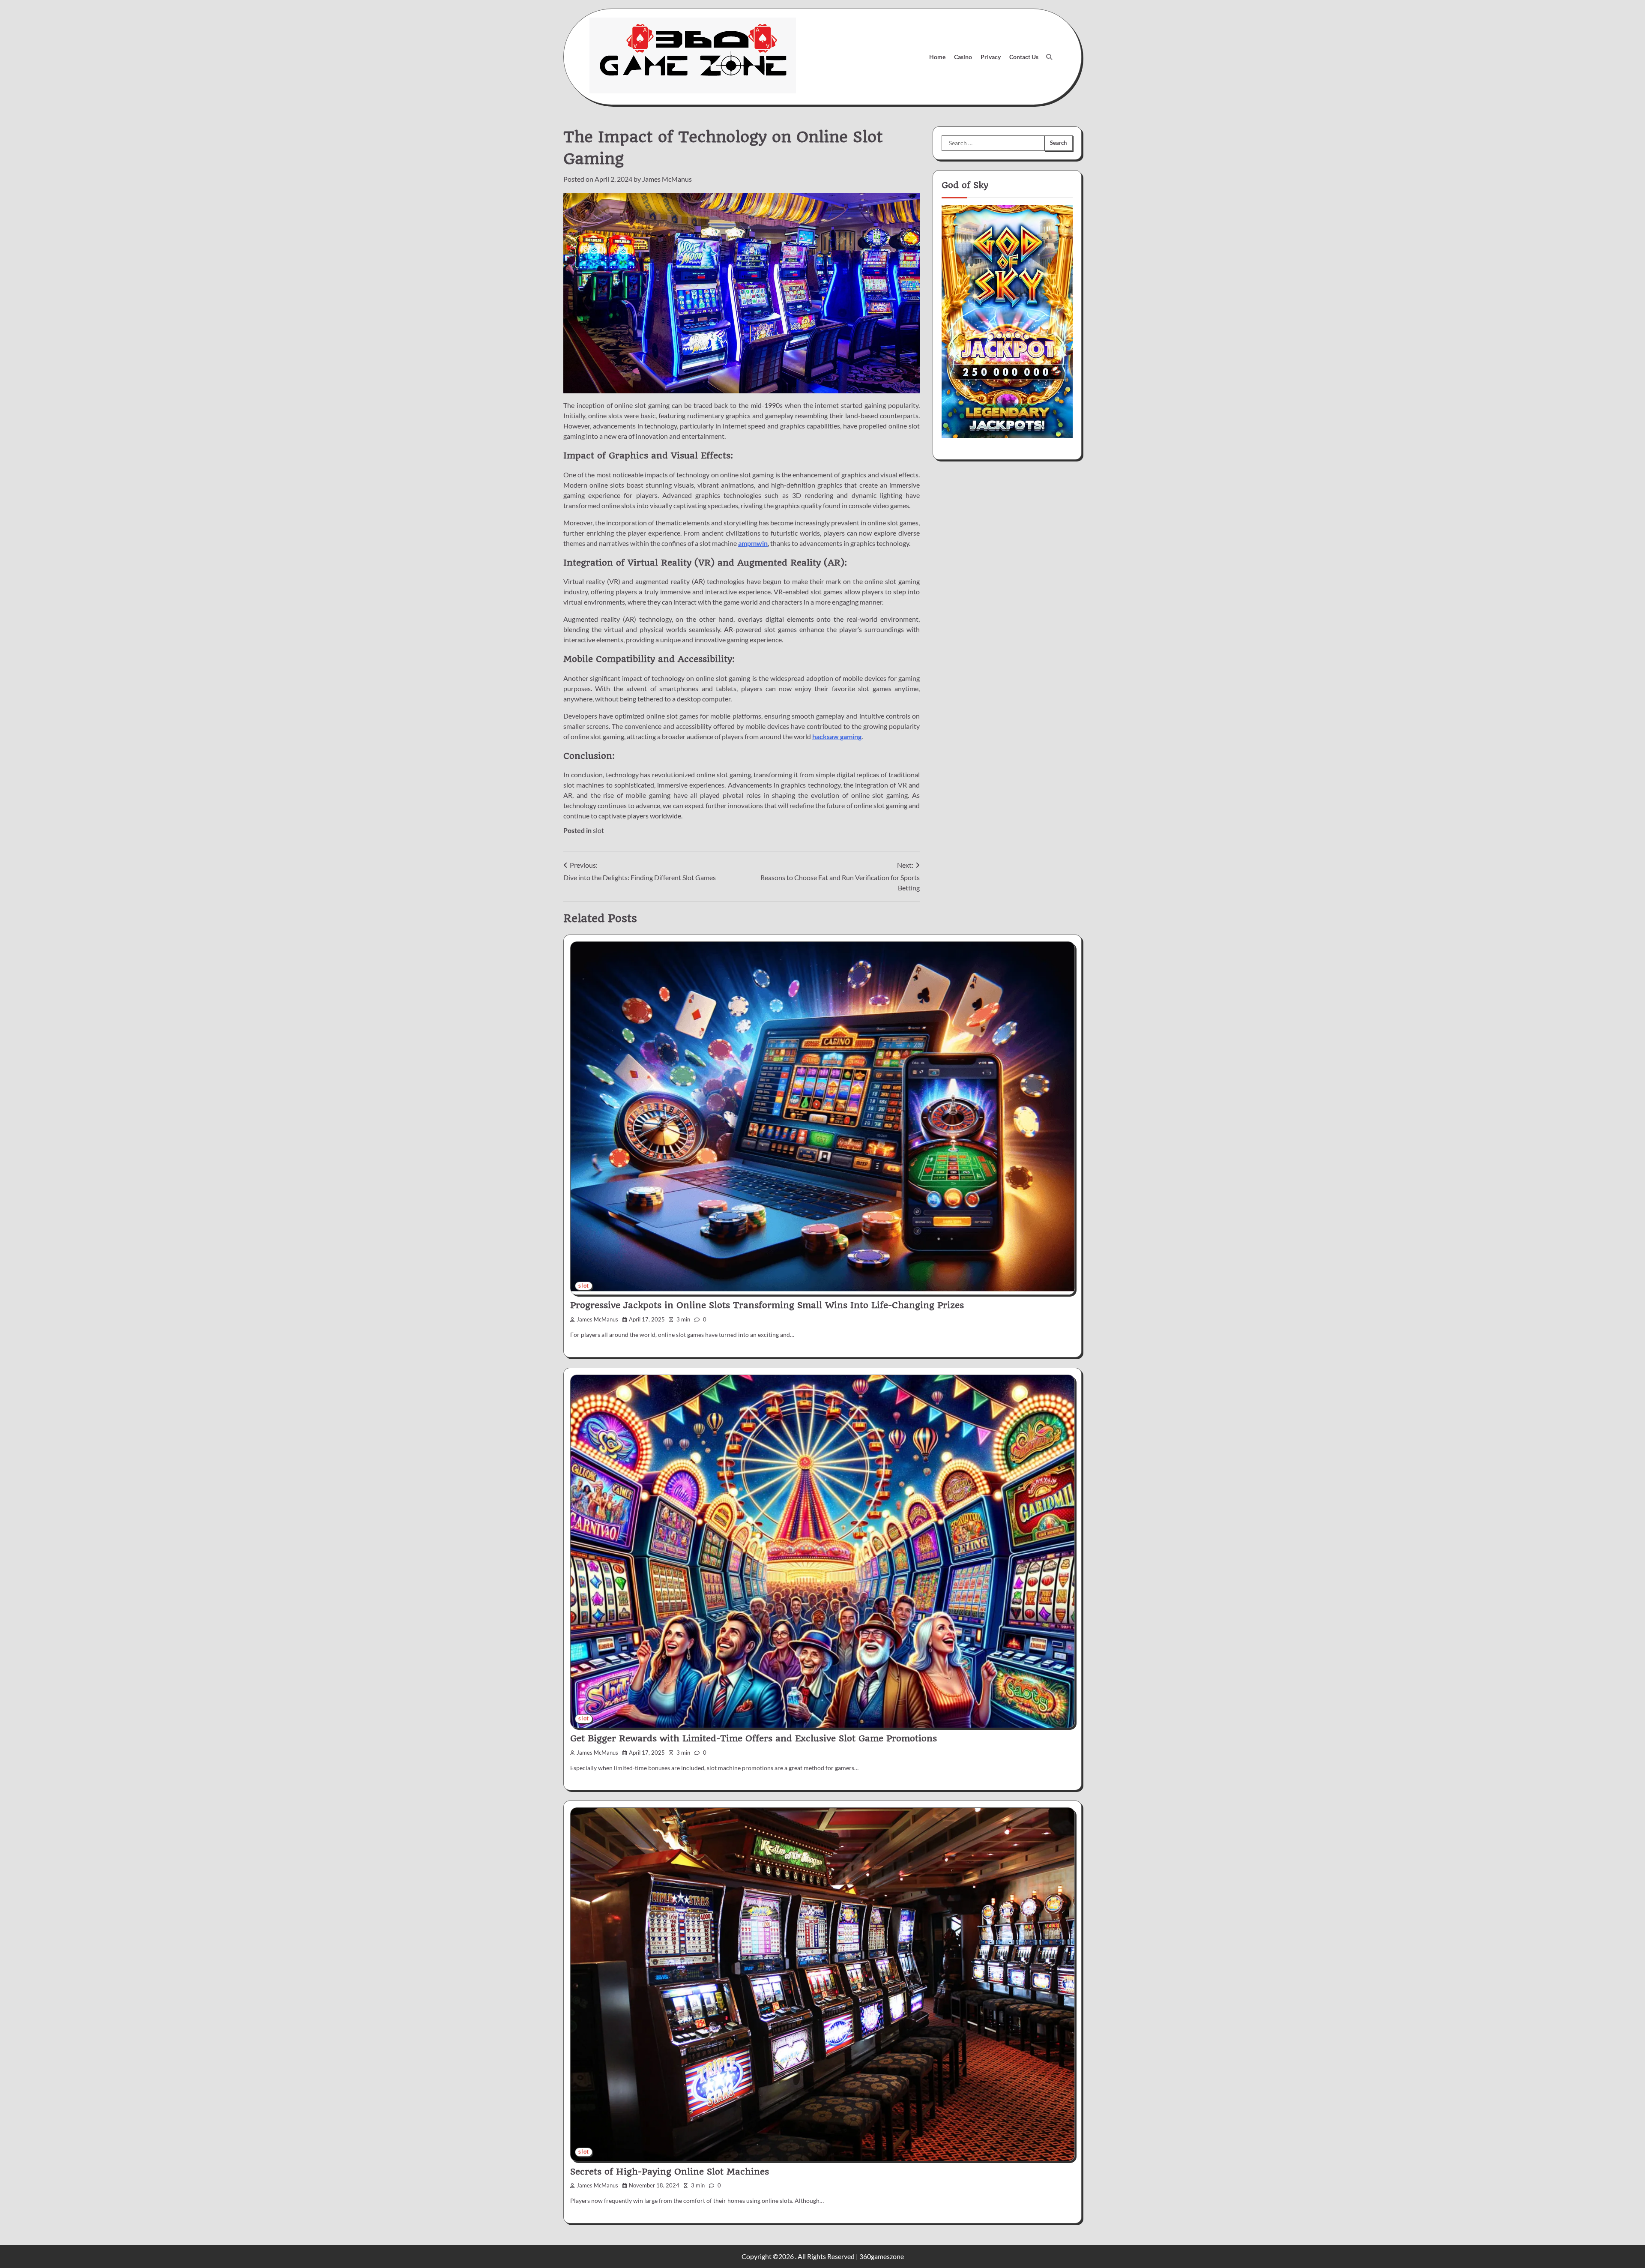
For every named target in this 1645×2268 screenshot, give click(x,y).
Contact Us (1024, 57)
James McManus (667, 179)
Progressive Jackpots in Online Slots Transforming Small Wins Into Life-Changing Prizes (767, 1305)
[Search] (1049, 57)
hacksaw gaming (837, 736)
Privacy (991, 57)
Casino (963, 57)
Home (937, 57)
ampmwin (753, 543)
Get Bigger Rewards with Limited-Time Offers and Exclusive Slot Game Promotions (754, 1738)
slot (598, 830)
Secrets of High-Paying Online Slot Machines (670, 2172)
